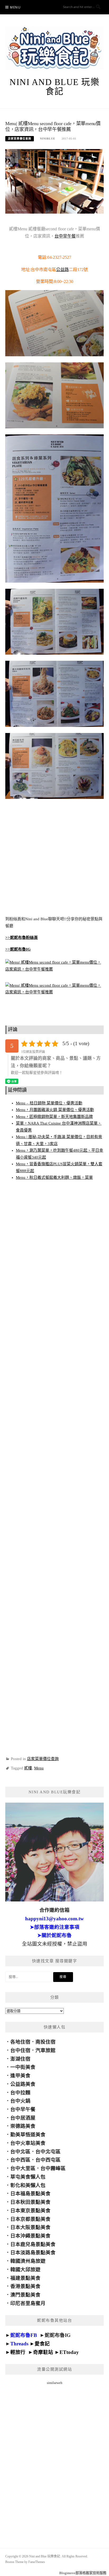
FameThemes (37, 2562)
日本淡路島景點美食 (33, 2253)
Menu (15, 7)
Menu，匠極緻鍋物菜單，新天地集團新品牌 (54, 1117)
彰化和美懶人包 (28, 2185)
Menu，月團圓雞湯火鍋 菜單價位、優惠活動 (55, 1110)
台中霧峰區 (53, 2168)
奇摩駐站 (43, 2352)
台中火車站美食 (28, 2143)
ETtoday (69, 2352)
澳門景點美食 (25, 2295)
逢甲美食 (20, 2076)
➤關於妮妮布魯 (54, 1935)
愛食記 (42, 2344)
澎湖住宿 (20, 2059)
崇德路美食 (23, 2126)
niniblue (48, 139)
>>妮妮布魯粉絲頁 (22, 938)
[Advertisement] (54, 858)
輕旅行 (18, 2352)
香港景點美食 (25, 2286)
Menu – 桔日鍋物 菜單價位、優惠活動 (49, 1103)
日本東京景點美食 (30, 2211)
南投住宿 (46, 2042)
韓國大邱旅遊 (25, 2270)
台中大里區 (23, 2168)
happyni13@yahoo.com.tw (54, 1919)
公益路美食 (23, 2084)
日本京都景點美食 (30, 2219)
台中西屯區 (48, 2160)
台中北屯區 (48, 2152)
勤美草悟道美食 (28, 2135)
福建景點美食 (25, 2278)
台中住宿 (20, 2050)
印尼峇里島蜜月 (28, 2303)
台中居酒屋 (23, 2118)
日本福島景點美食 (30, 2194)
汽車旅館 (46, 2050)
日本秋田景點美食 (30, 2202)
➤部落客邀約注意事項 (55, 1927)
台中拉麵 (20, 2093)
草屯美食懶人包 (28, 2177)
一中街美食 (23, 2067)
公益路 (62, 270)
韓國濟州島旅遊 (28, 2261)
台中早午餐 (65, 236)
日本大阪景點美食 (30, 2227)
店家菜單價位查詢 (20, 139)
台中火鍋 (20, 2101)
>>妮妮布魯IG (18, 949)
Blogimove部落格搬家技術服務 (83, 2573)
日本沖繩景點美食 (30, 2236)
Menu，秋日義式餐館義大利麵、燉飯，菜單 (54, 1177)
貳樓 (28, 1768)
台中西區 (20, 2160)
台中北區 (20, 2152)
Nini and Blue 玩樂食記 (54, 87)
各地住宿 (20, 2042)
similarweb (55, 2383)
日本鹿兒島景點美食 (33, 2244)
